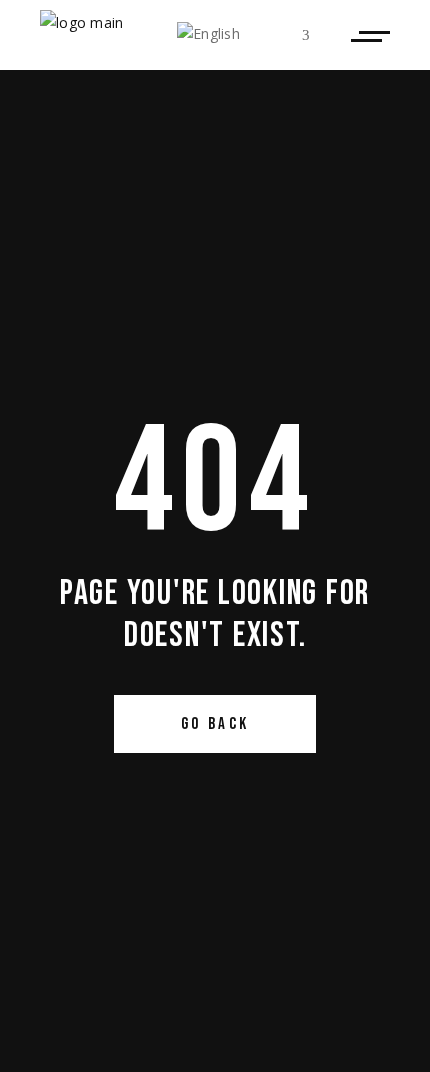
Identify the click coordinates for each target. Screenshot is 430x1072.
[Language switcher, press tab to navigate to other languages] (243, 35)
